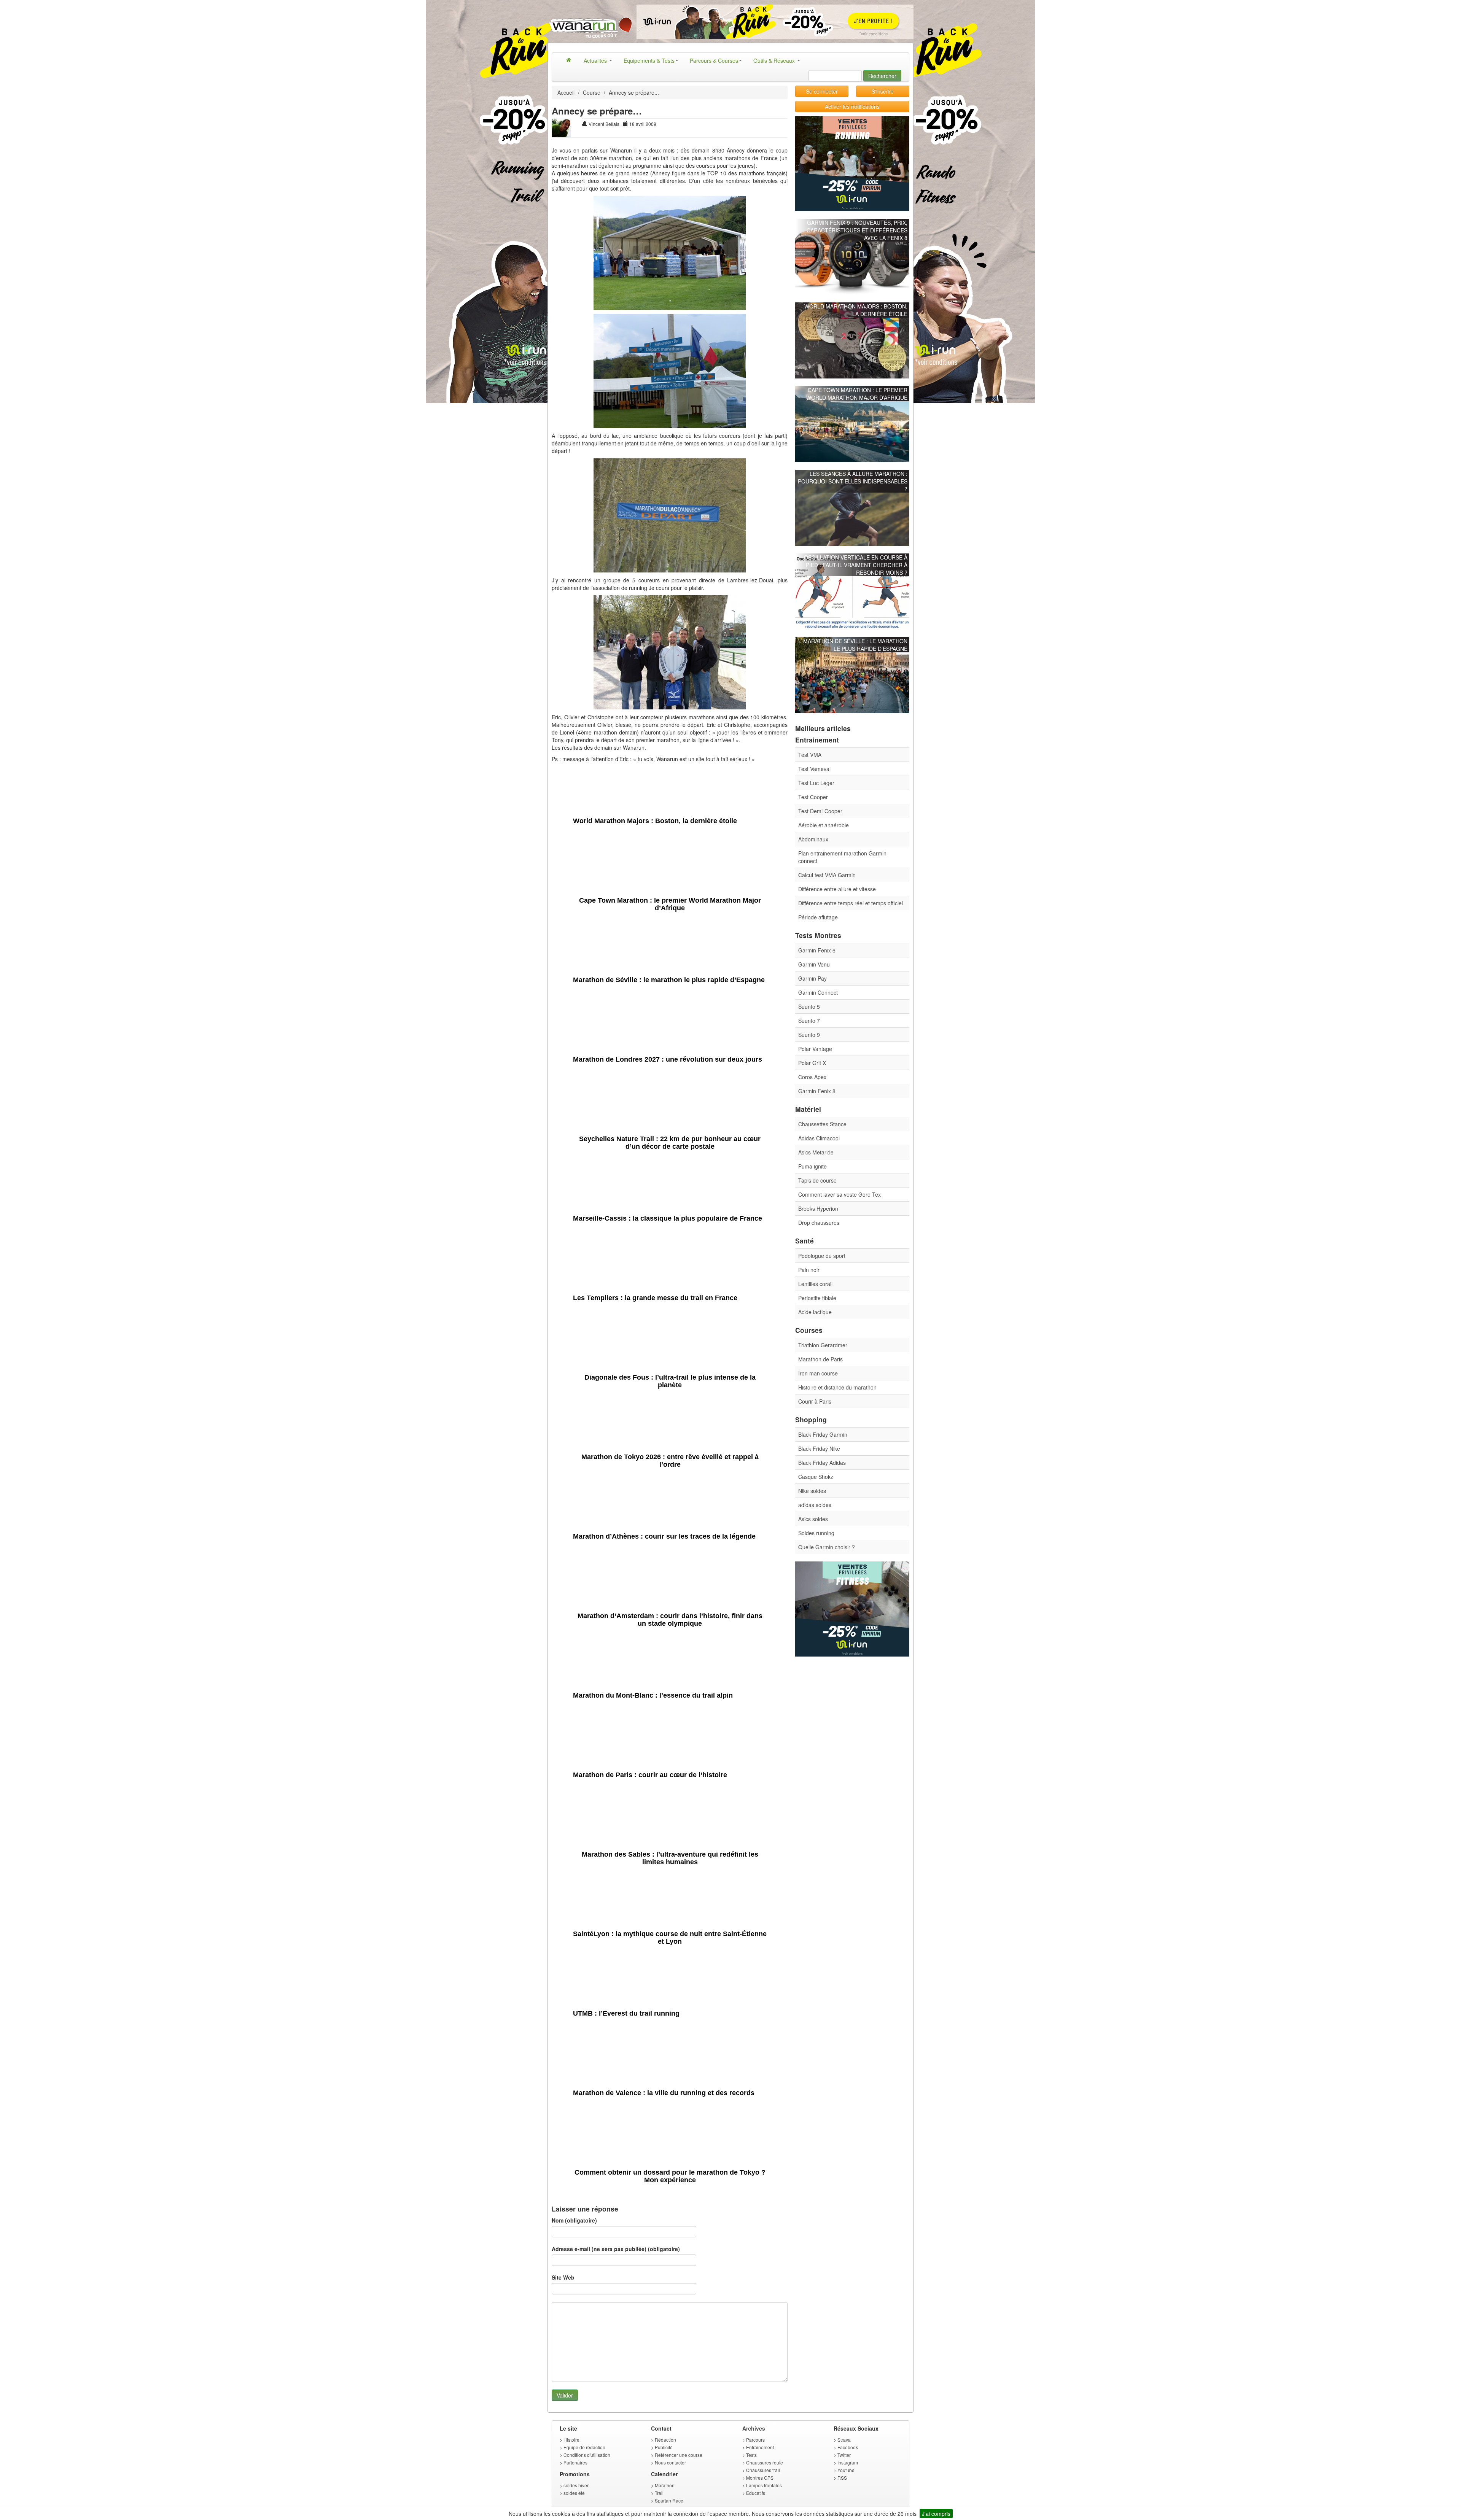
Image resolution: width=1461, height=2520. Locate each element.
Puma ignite (812, 1166)
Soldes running (816, 1533)
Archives (754, 2428)
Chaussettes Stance (822, 1124)
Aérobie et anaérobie (824, 825)
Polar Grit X (812, 1063)
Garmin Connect (818, 992)
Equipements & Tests (649, 60)
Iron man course (818, 1373)
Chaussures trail (763, 2470)
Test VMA (810, 755)
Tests (751, 2455)
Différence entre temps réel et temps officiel (851, 903)
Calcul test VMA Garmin (827, 875)
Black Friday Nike (819, 1448)
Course (592, 92)
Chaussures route (765, 2462)
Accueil (566, 92)
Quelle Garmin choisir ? (827, 1547)
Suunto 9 (809, 1035)
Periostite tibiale (817, 1298)
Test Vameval (814, 769)
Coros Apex (812, 1077)
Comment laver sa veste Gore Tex (840, 1194)
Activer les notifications (852, 107)
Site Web (563, 2277)
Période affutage (818, 917)
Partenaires (575, 2462)
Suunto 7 (809, 1021)
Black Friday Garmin (823, 1434)
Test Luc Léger (816, 783)
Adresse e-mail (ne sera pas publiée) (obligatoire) (616, 2249)
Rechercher (882, 76)
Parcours (755, 2440)
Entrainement (760, 2447)
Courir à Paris (815, 1401)
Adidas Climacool (819, 1138)
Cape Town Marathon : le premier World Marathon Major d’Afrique (857, 394)
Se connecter (822, 91)
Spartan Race (669, 2500)
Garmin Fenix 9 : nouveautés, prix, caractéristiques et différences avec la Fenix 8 (857, 230)
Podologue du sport (822, 1256)
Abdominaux (813, 839)
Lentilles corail (815, 1284)
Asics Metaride (816, 1152)
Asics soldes (813, 1519)
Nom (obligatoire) (574, 2220)
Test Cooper (813, 797)
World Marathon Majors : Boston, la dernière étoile (856, 310)
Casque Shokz (816, 1477)
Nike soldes (812, 1491)
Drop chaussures (819, 1223)
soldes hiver (576, 2485)
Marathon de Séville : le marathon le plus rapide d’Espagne (855, 645)
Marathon (665, 2485)
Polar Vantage (815, 1049)
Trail (659, 2493)
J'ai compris (936, 2514)
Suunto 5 (809, 1006)
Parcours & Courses (714, 60)
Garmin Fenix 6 (817, 950)
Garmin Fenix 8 (817, 1091)
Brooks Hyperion (818, 1208)
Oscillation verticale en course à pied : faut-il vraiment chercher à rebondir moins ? (856, 565)
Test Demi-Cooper (820, 811)
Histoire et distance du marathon (837, 1387)
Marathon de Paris (820, 1359)
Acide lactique (815, 1312)
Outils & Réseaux (775, 60)
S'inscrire (883, 91)
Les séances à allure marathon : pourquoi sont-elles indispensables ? (853, 481)
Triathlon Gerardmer (823, 1345)
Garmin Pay (812, 978)
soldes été (574, 2493)
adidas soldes (815, 1505)
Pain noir (809, 1270)
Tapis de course (817, 1180)
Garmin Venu (814, 964)
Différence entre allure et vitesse (837, 889)
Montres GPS (760, 2478)
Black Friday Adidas (822, 1463)
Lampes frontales (764, 2485)
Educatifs (756, 2493)
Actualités (596, 60)
